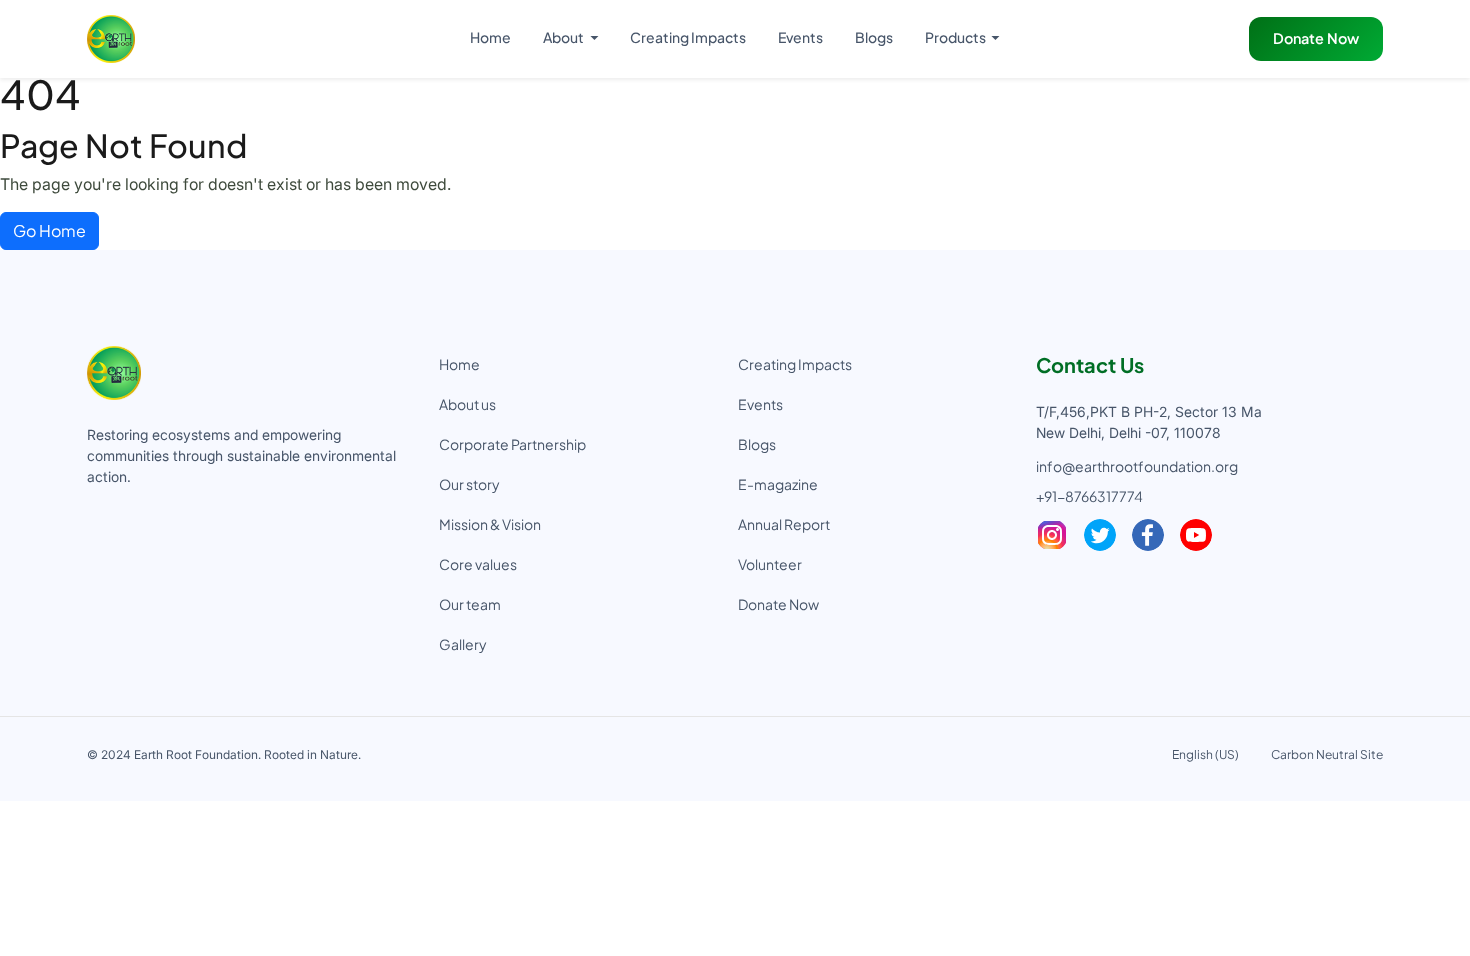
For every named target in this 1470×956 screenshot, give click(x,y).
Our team (470, 604)
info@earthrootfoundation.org (1137, 466)
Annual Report (784, 524)
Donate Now (1316, 38)
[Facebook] (1148, 535)
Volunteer (770, 564)
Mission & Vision (490, 524)
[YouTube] (1196, 535)
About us (467, 404)
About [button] (564, 37)
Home (490, 37)
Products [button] (956, 37)
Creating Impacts (688, 37)
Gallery (463, 644)
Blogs (874, 37)
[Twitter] (1100, 535)
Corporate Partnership (512, 444)
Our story (469, 484)
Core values (478, 564)
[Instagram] (1052, 535)
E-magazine (778, 484)
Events (800, 37)
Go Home (49, 230)
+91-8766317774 (1089, 496)
